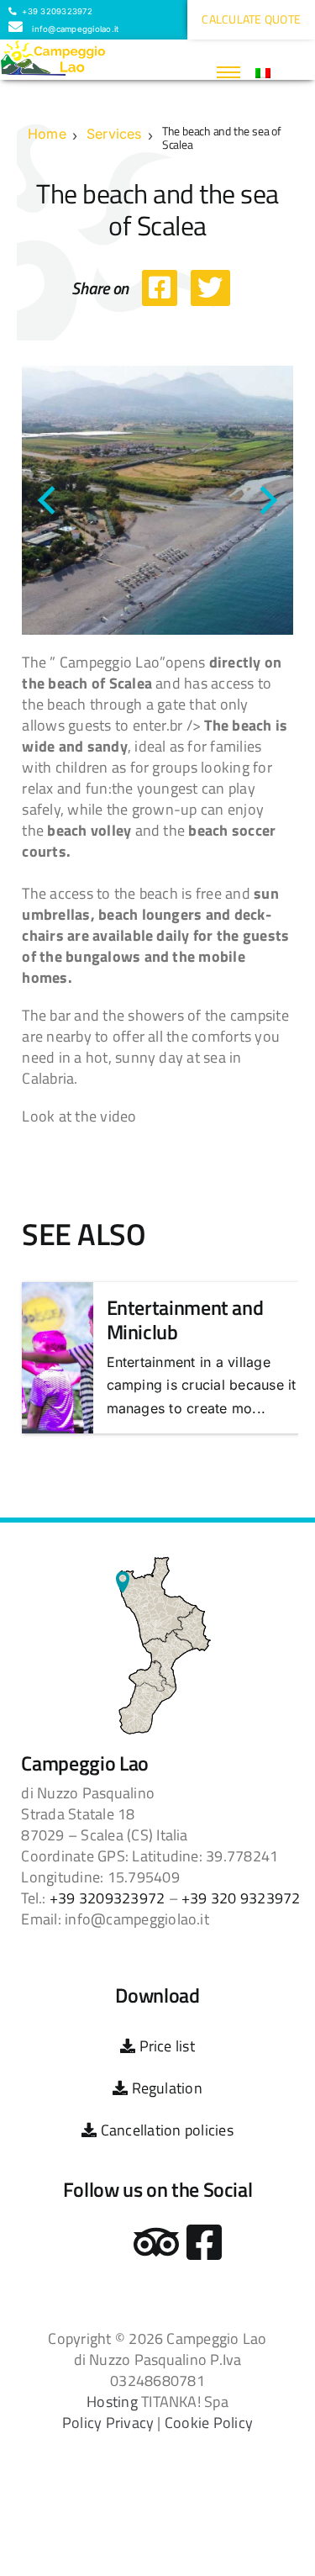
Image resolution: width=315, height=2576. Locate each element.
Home (47, 134)
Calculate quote (251, 19)
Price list (165, 2046)
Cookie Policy (209, 2423)
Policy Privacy (108, 2423)
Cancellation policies (165, 2130)
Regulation (165, 2088)
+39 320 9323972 (241, 1898)
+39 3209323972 (56, 11)
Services (114, 134)
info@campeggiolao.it (74, 29)
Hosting (112, 2402)
